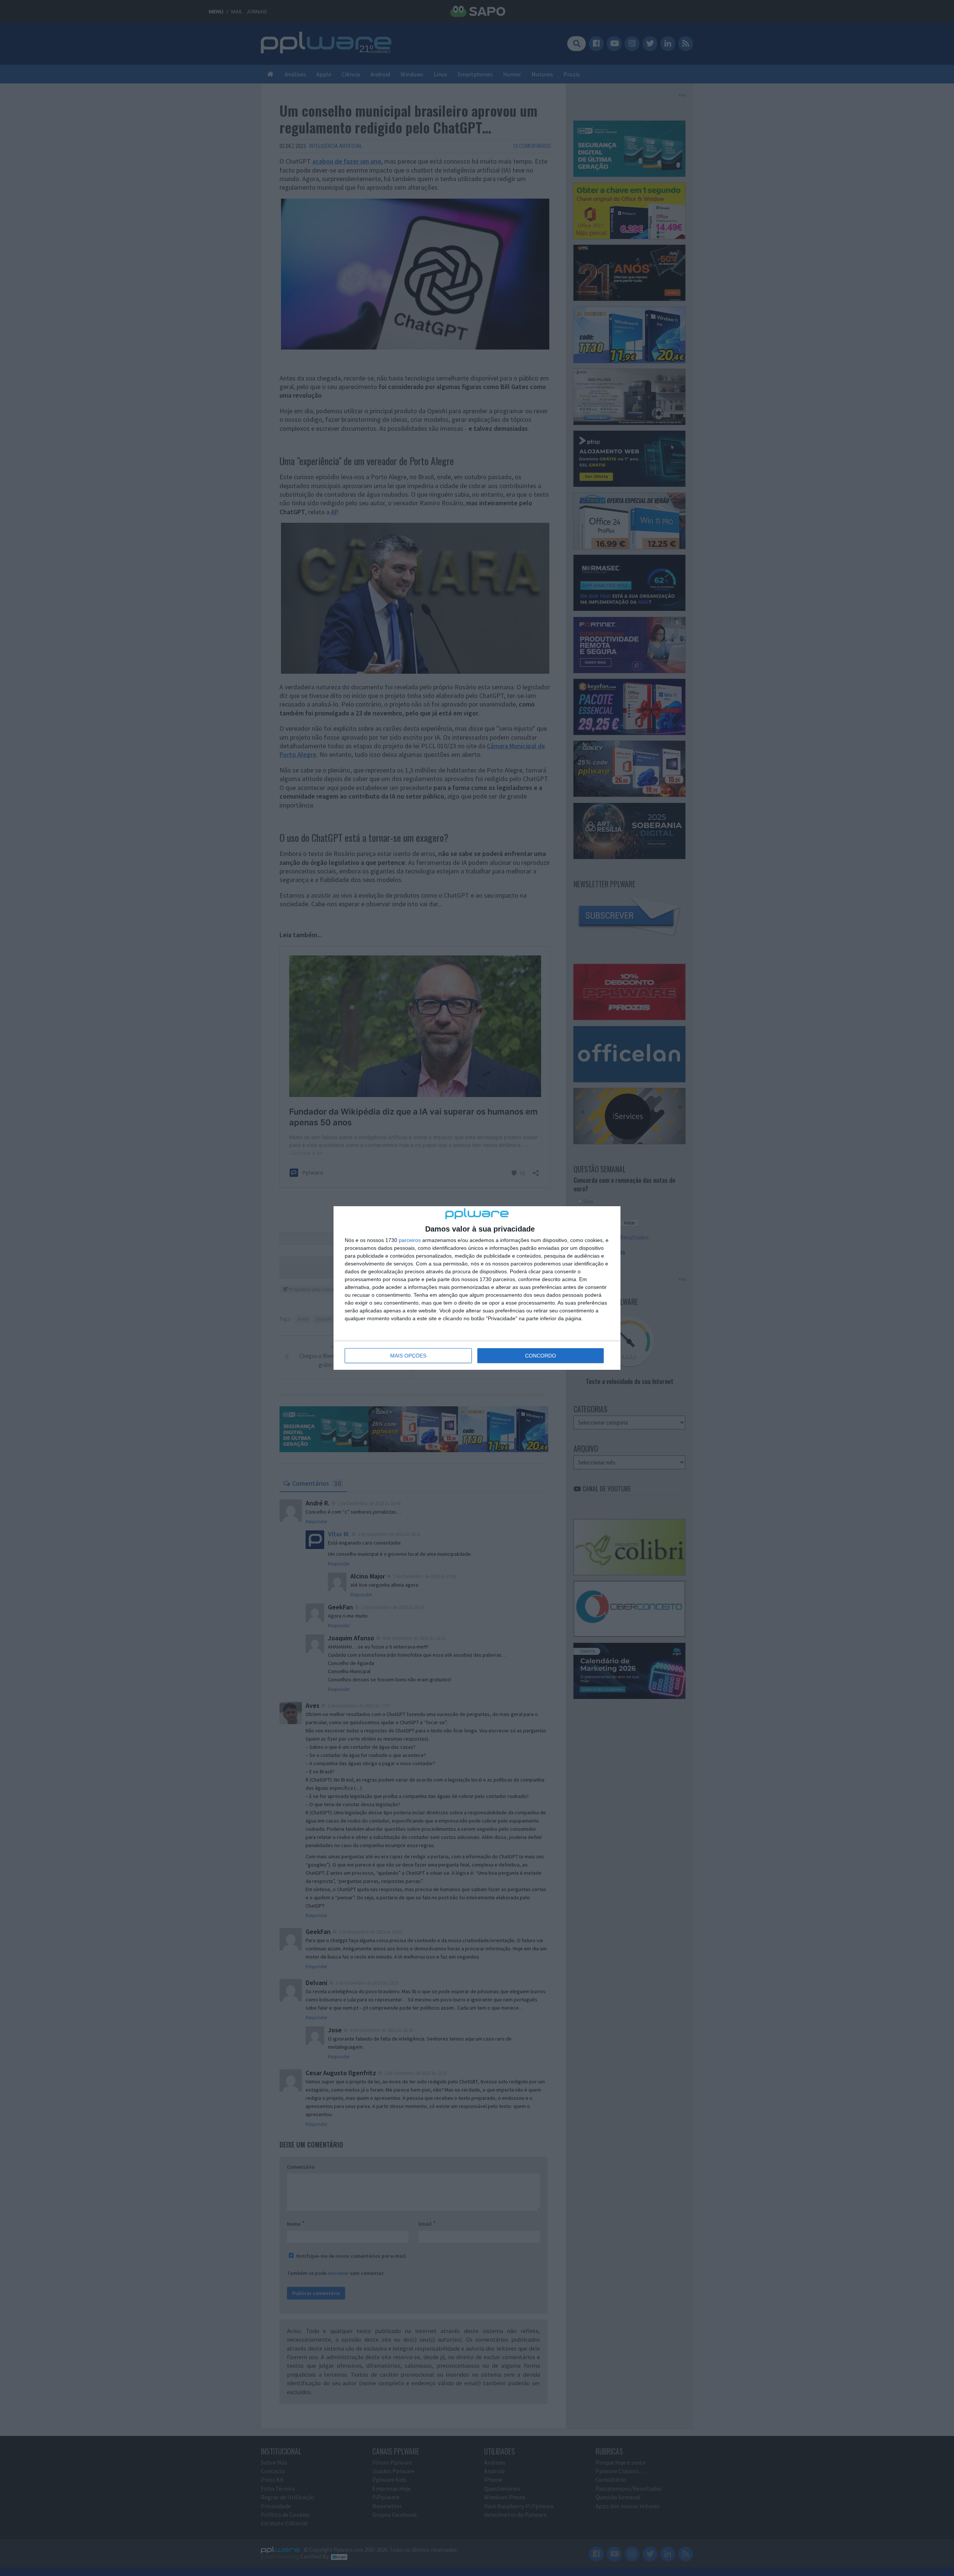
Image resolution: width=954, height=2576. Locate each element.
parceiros (410, 1240)
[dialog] (477, 1288)
